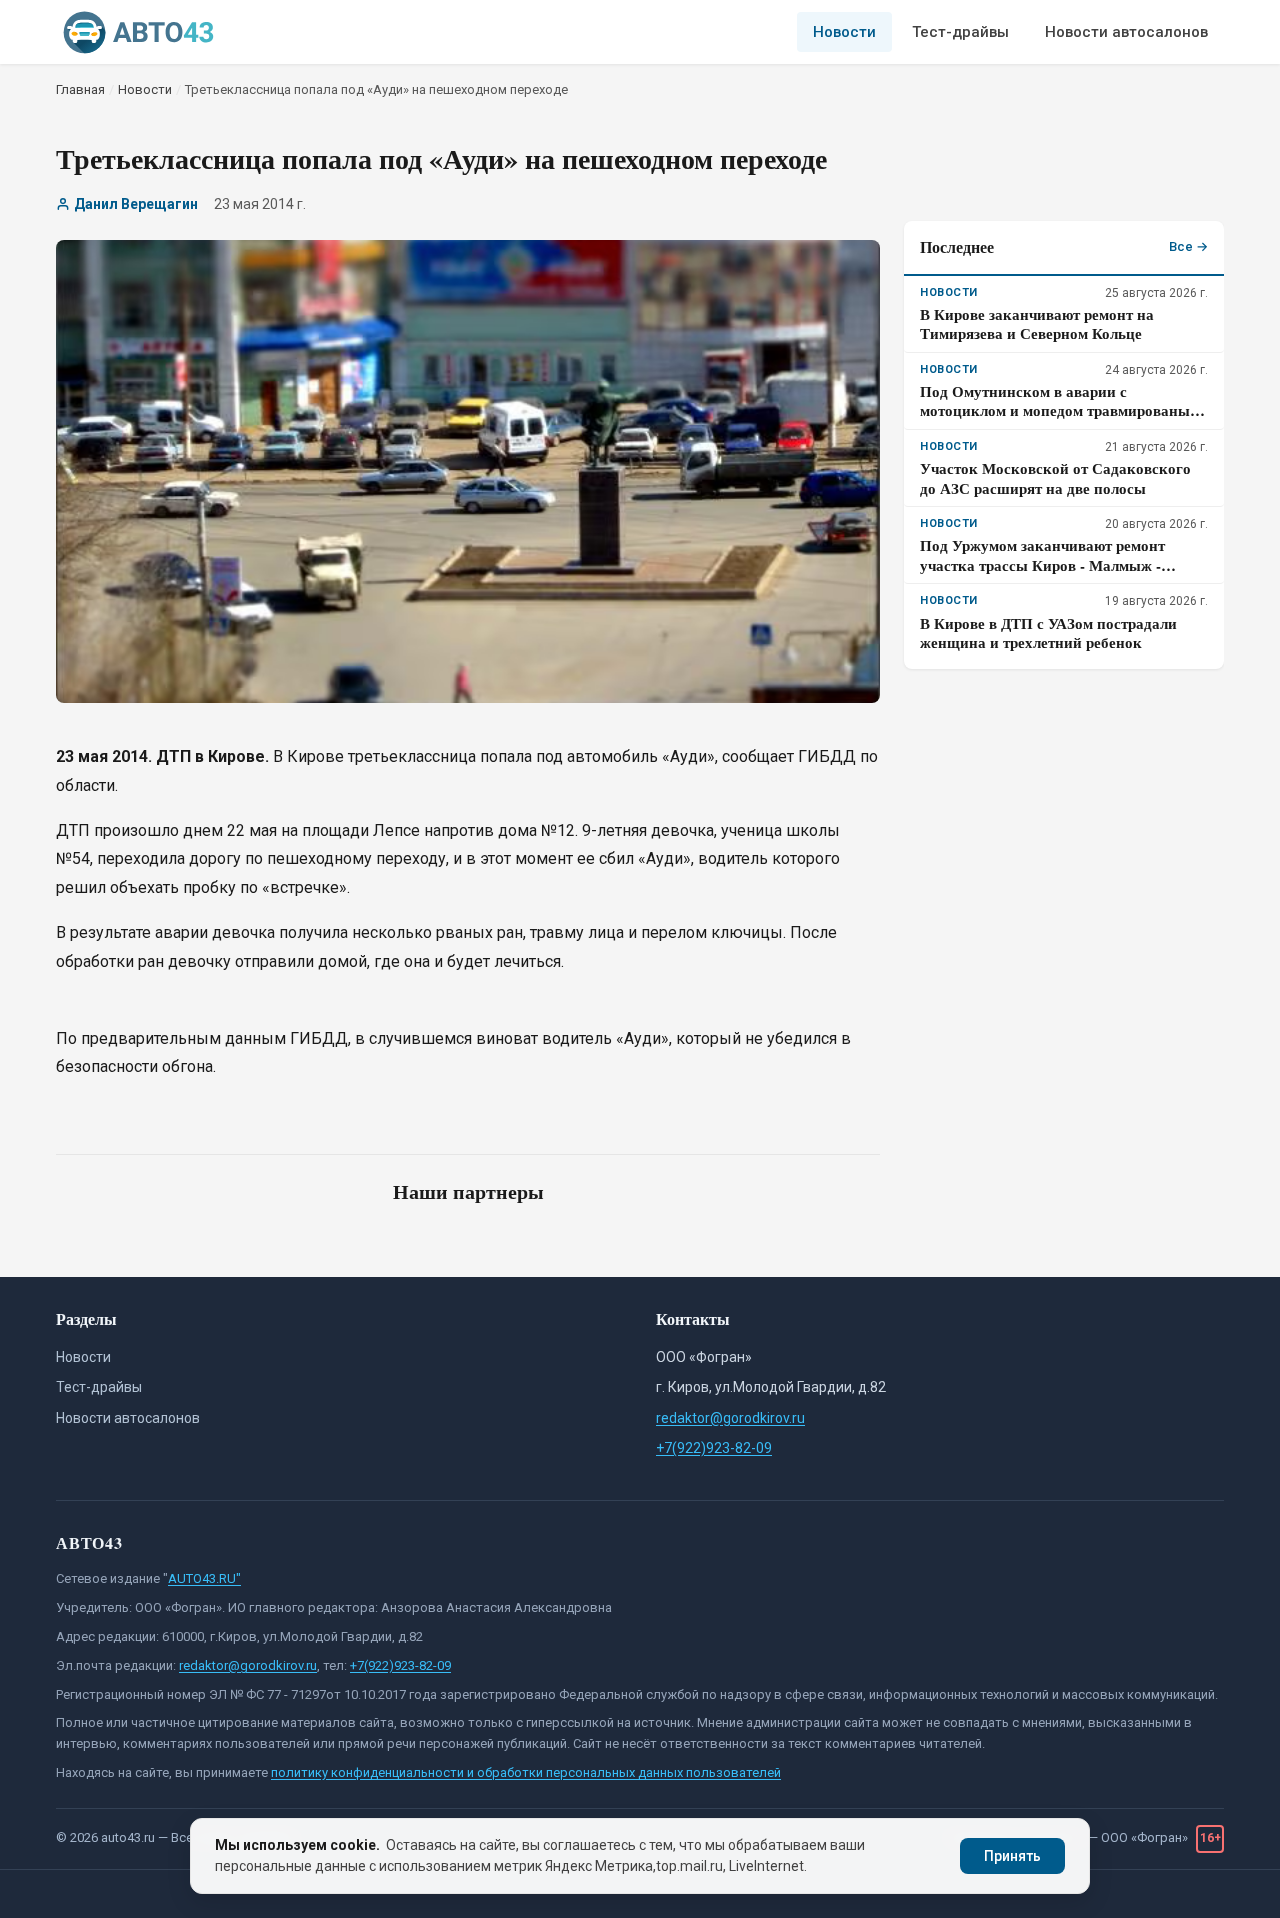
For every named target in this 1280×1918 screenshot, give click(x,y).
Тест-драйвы (960, 32)
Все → (1188, 246)
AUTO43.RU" (204, 1578)
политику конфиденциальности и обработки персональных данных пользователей (526, 1772)
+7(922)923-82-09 (714, 1448)
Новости (844, 32)
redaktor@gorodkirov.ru (730, 1418)
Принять (1012, 1856)
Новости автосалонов (1126, 32)
